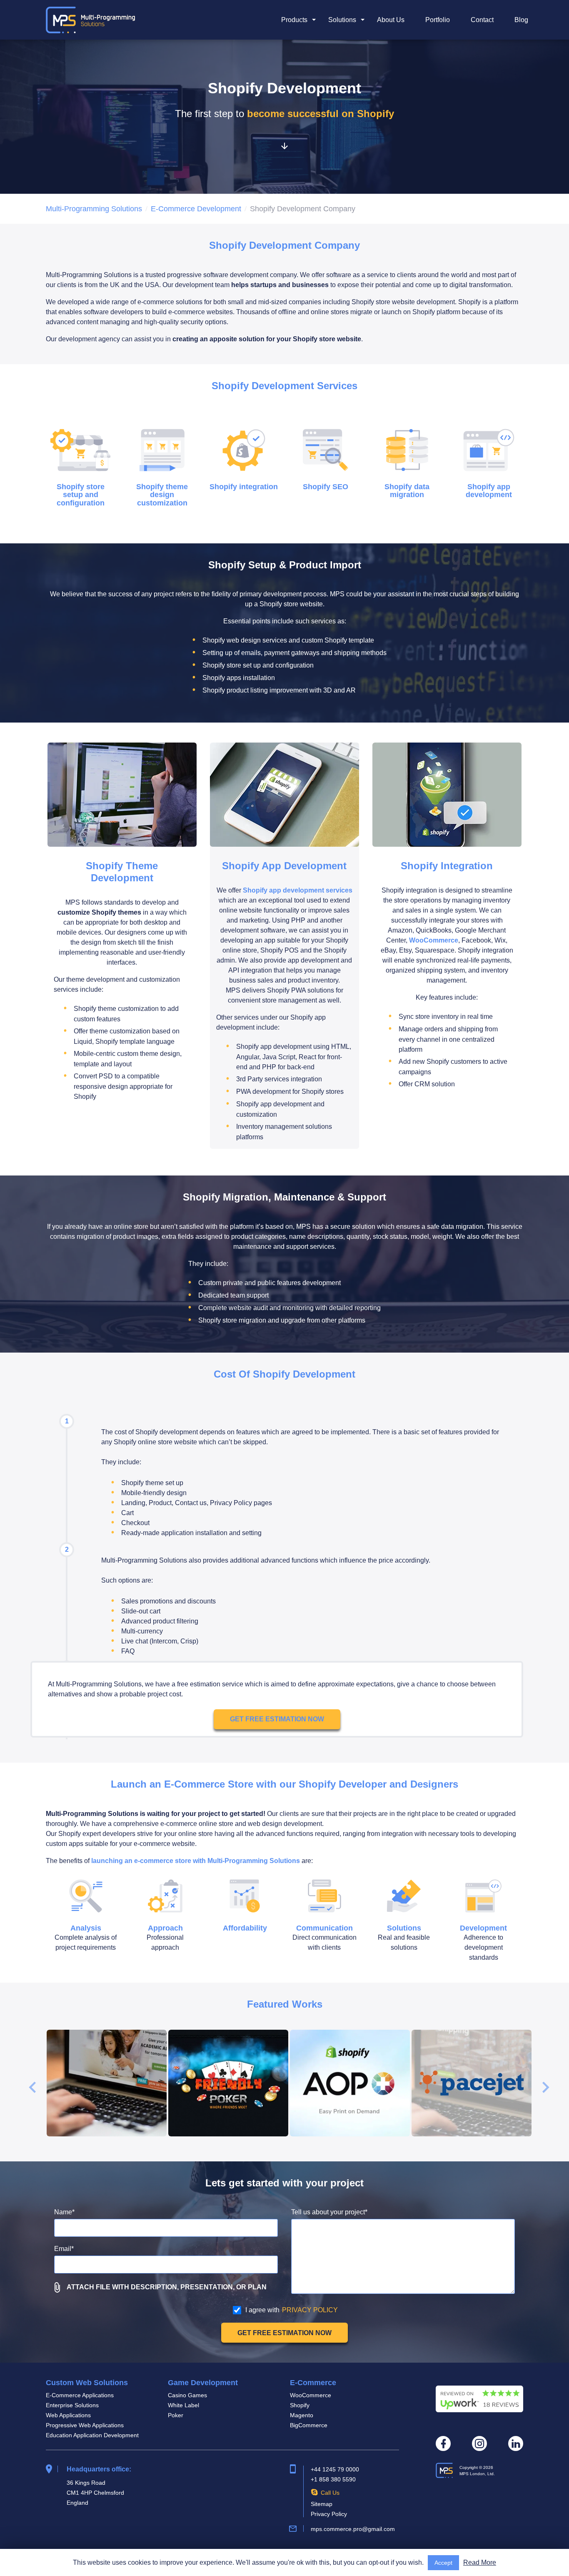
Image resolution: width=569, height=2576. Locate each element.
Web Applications (68, 2415)
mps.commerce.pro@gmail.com (353, 2529)
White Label (183, 2405)
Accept (443, 2563)
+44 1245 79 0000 (335, 2469)
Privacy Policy (329, 2514)
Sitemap (322, 2504)
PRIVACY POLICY (310, 2310)
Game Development (203, 2383)
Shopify (300, 2405)
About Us (391, 20)
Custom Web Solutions (87, 2383)
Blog (521, 20)
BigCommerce (309, 2425)
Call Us (330, 2493)
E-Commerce (313, 2383)
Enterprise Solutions (72, 2405)
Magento (302, 2415)
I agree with (292, 2310)
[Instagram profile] (479, 2443)
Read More (480, 2562)
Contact (482, 20)
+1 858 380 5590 (333, 2479)
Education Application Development (92, 2435)
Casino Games (187, 2395)
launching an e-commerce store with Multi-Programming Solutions (196, 1861)
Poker (176, 2415)
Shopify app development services (298, 890)
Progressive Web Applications (85, 2425)
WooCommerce (434, 940)
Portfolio (438, 20)
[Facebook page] (443, 2443)
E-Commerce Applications (80, 2395)
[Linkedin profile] (516, 2443)
